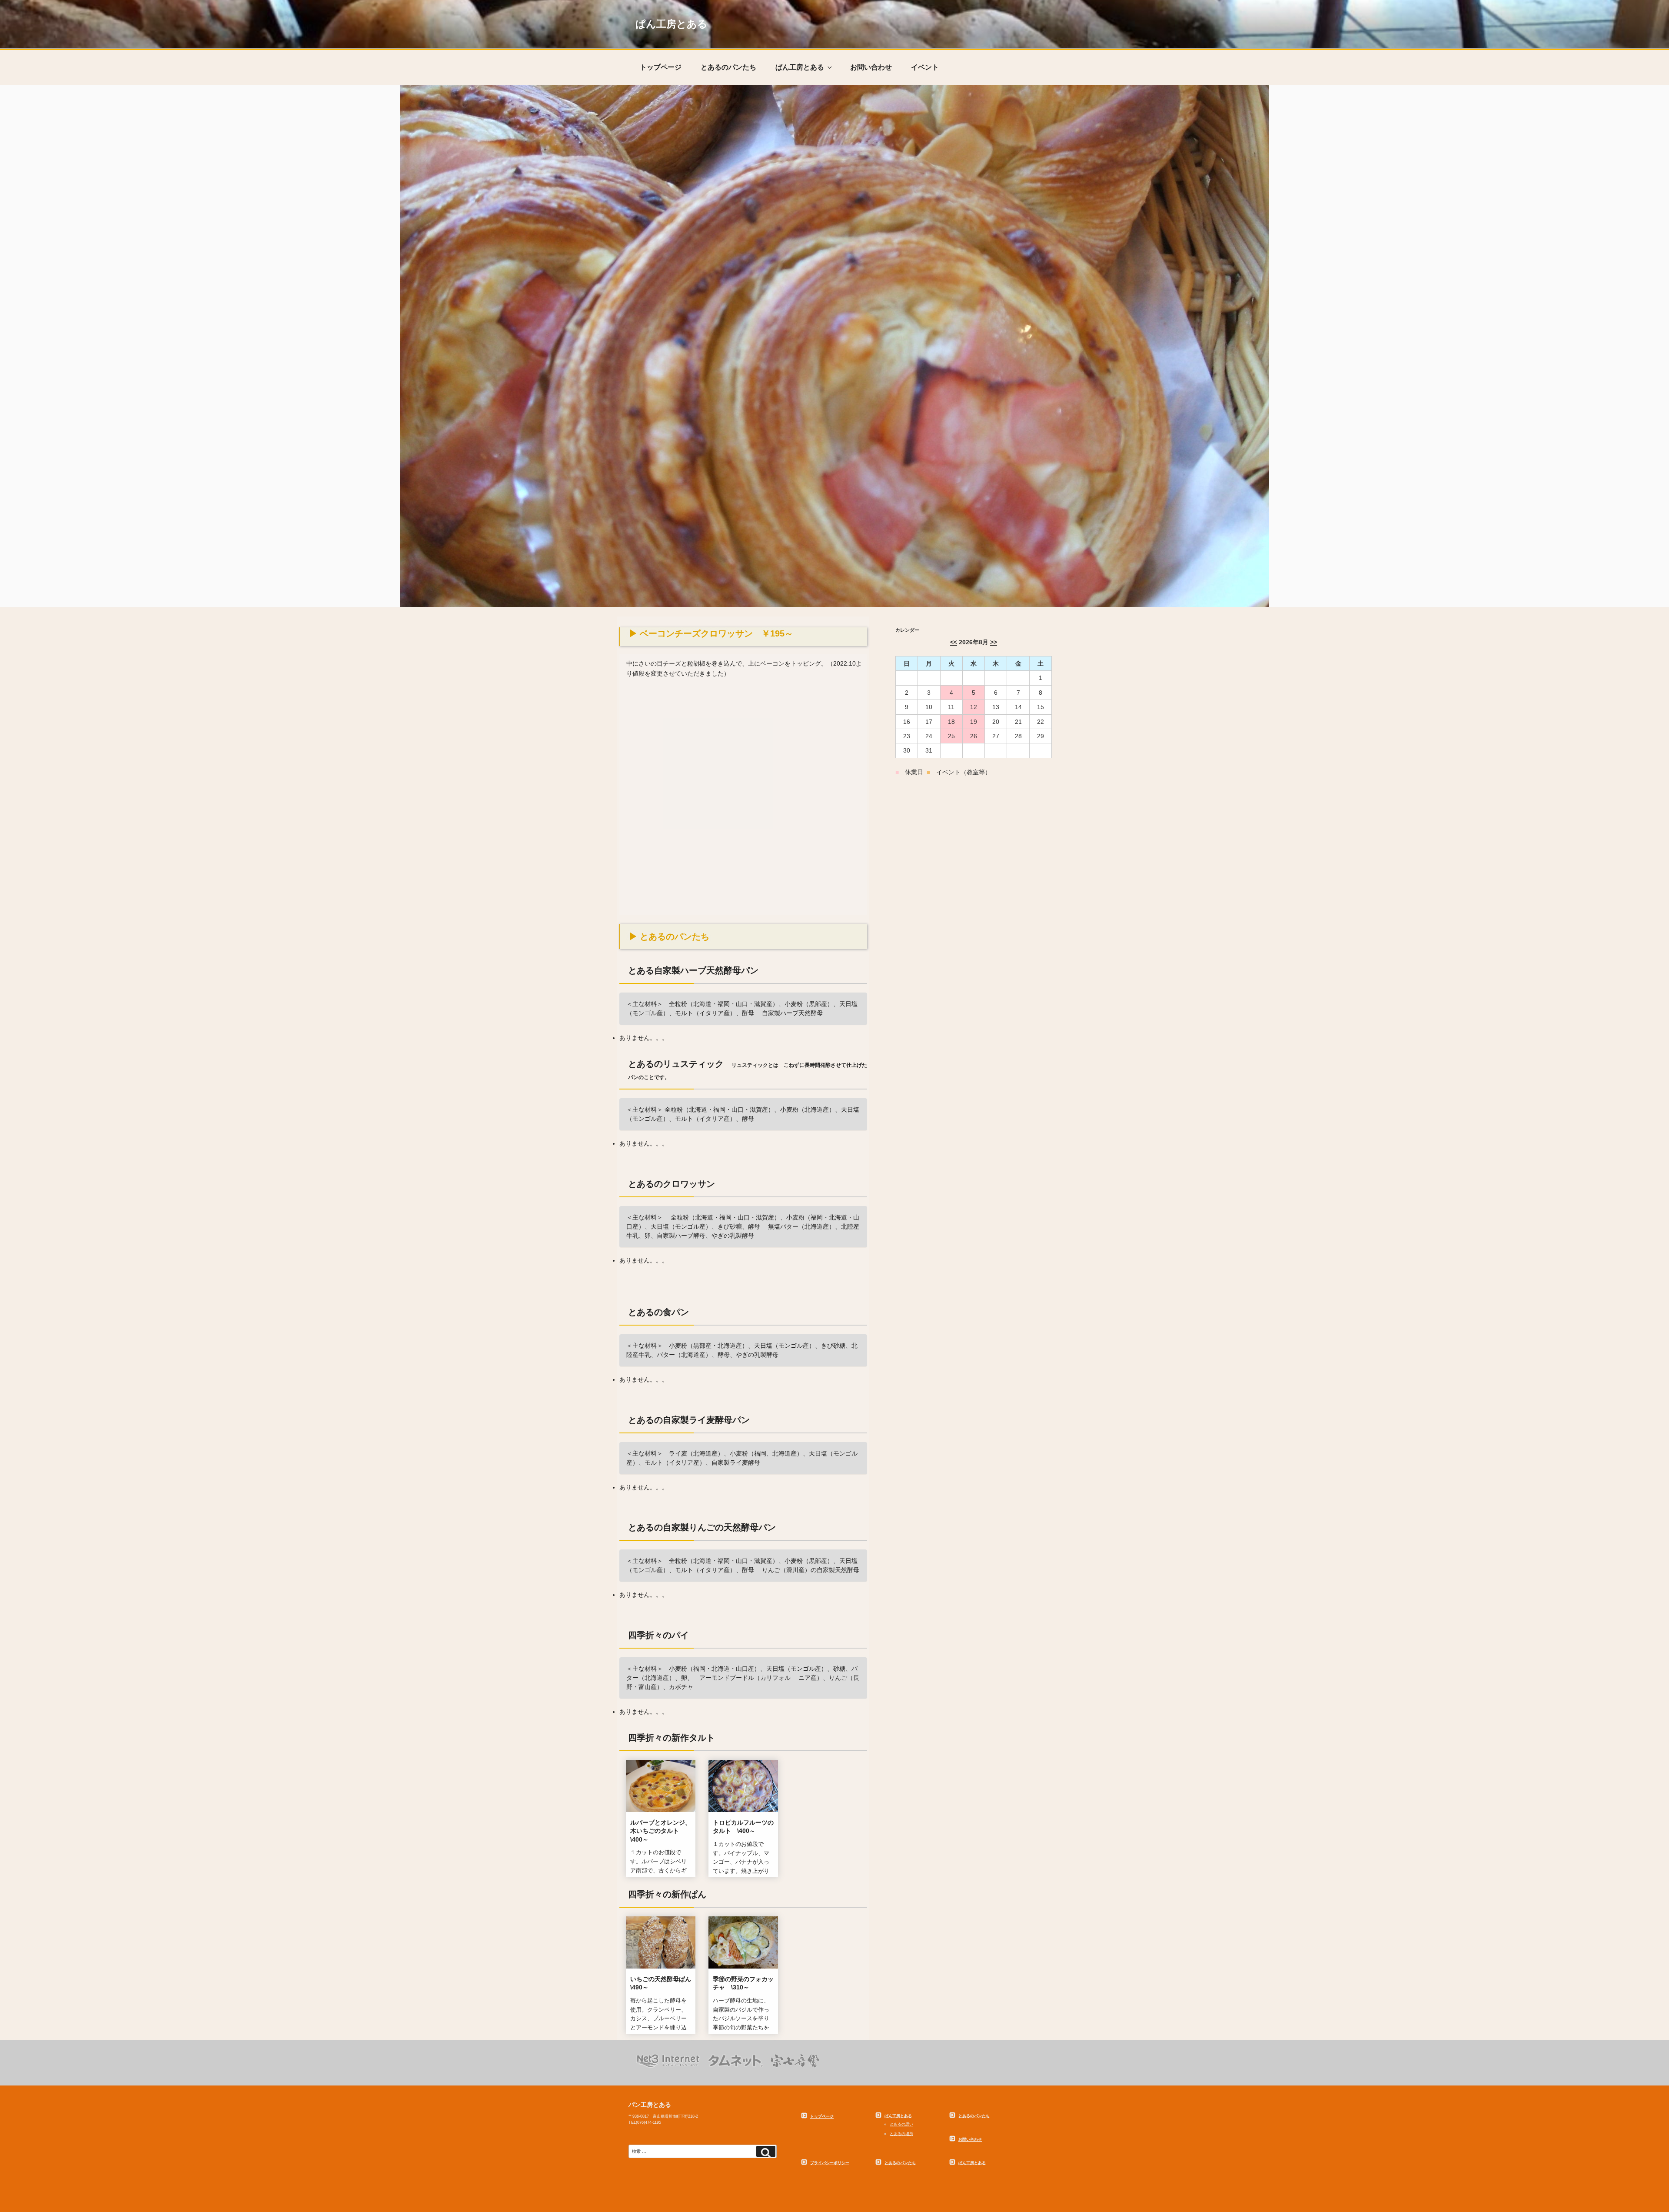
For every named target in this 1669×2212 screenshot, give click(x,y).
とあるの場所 (901, 2134)
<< (954, 642)
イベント (925, 67)
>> (994, 642)
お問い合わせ (871, 67)
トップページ (661, 67)
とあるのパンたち (728, 67)
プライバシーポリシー (830, 2163)
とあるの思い (901, 2124)
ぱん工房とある (672, 24)
